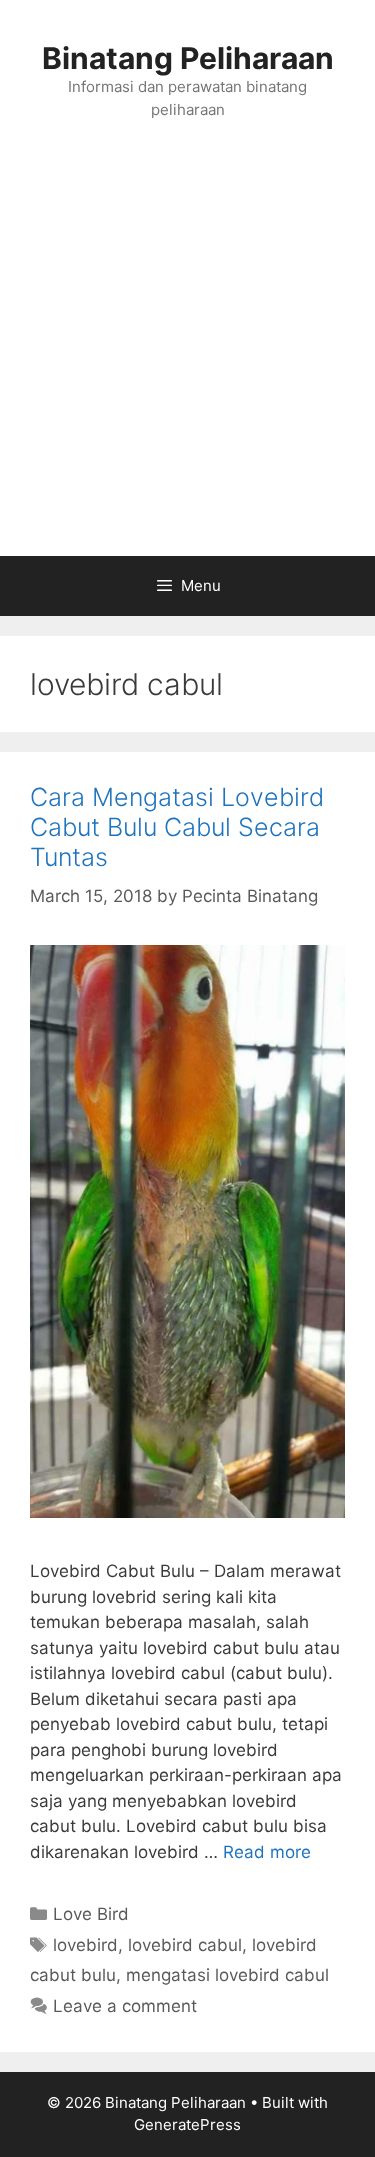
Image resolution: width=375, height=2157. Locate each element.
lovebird (85, 1945)
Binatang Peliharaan (188, 58)
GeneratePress (187, 2124)
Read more (267, 1852)
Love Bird (91, 1914)
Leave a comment (125, 2006)
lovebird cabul (185, 1945)
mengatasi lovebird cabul (227, 1975)
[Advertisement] (187, 358)
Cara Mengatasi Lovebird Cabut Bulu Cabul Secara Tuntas (177, 827)
